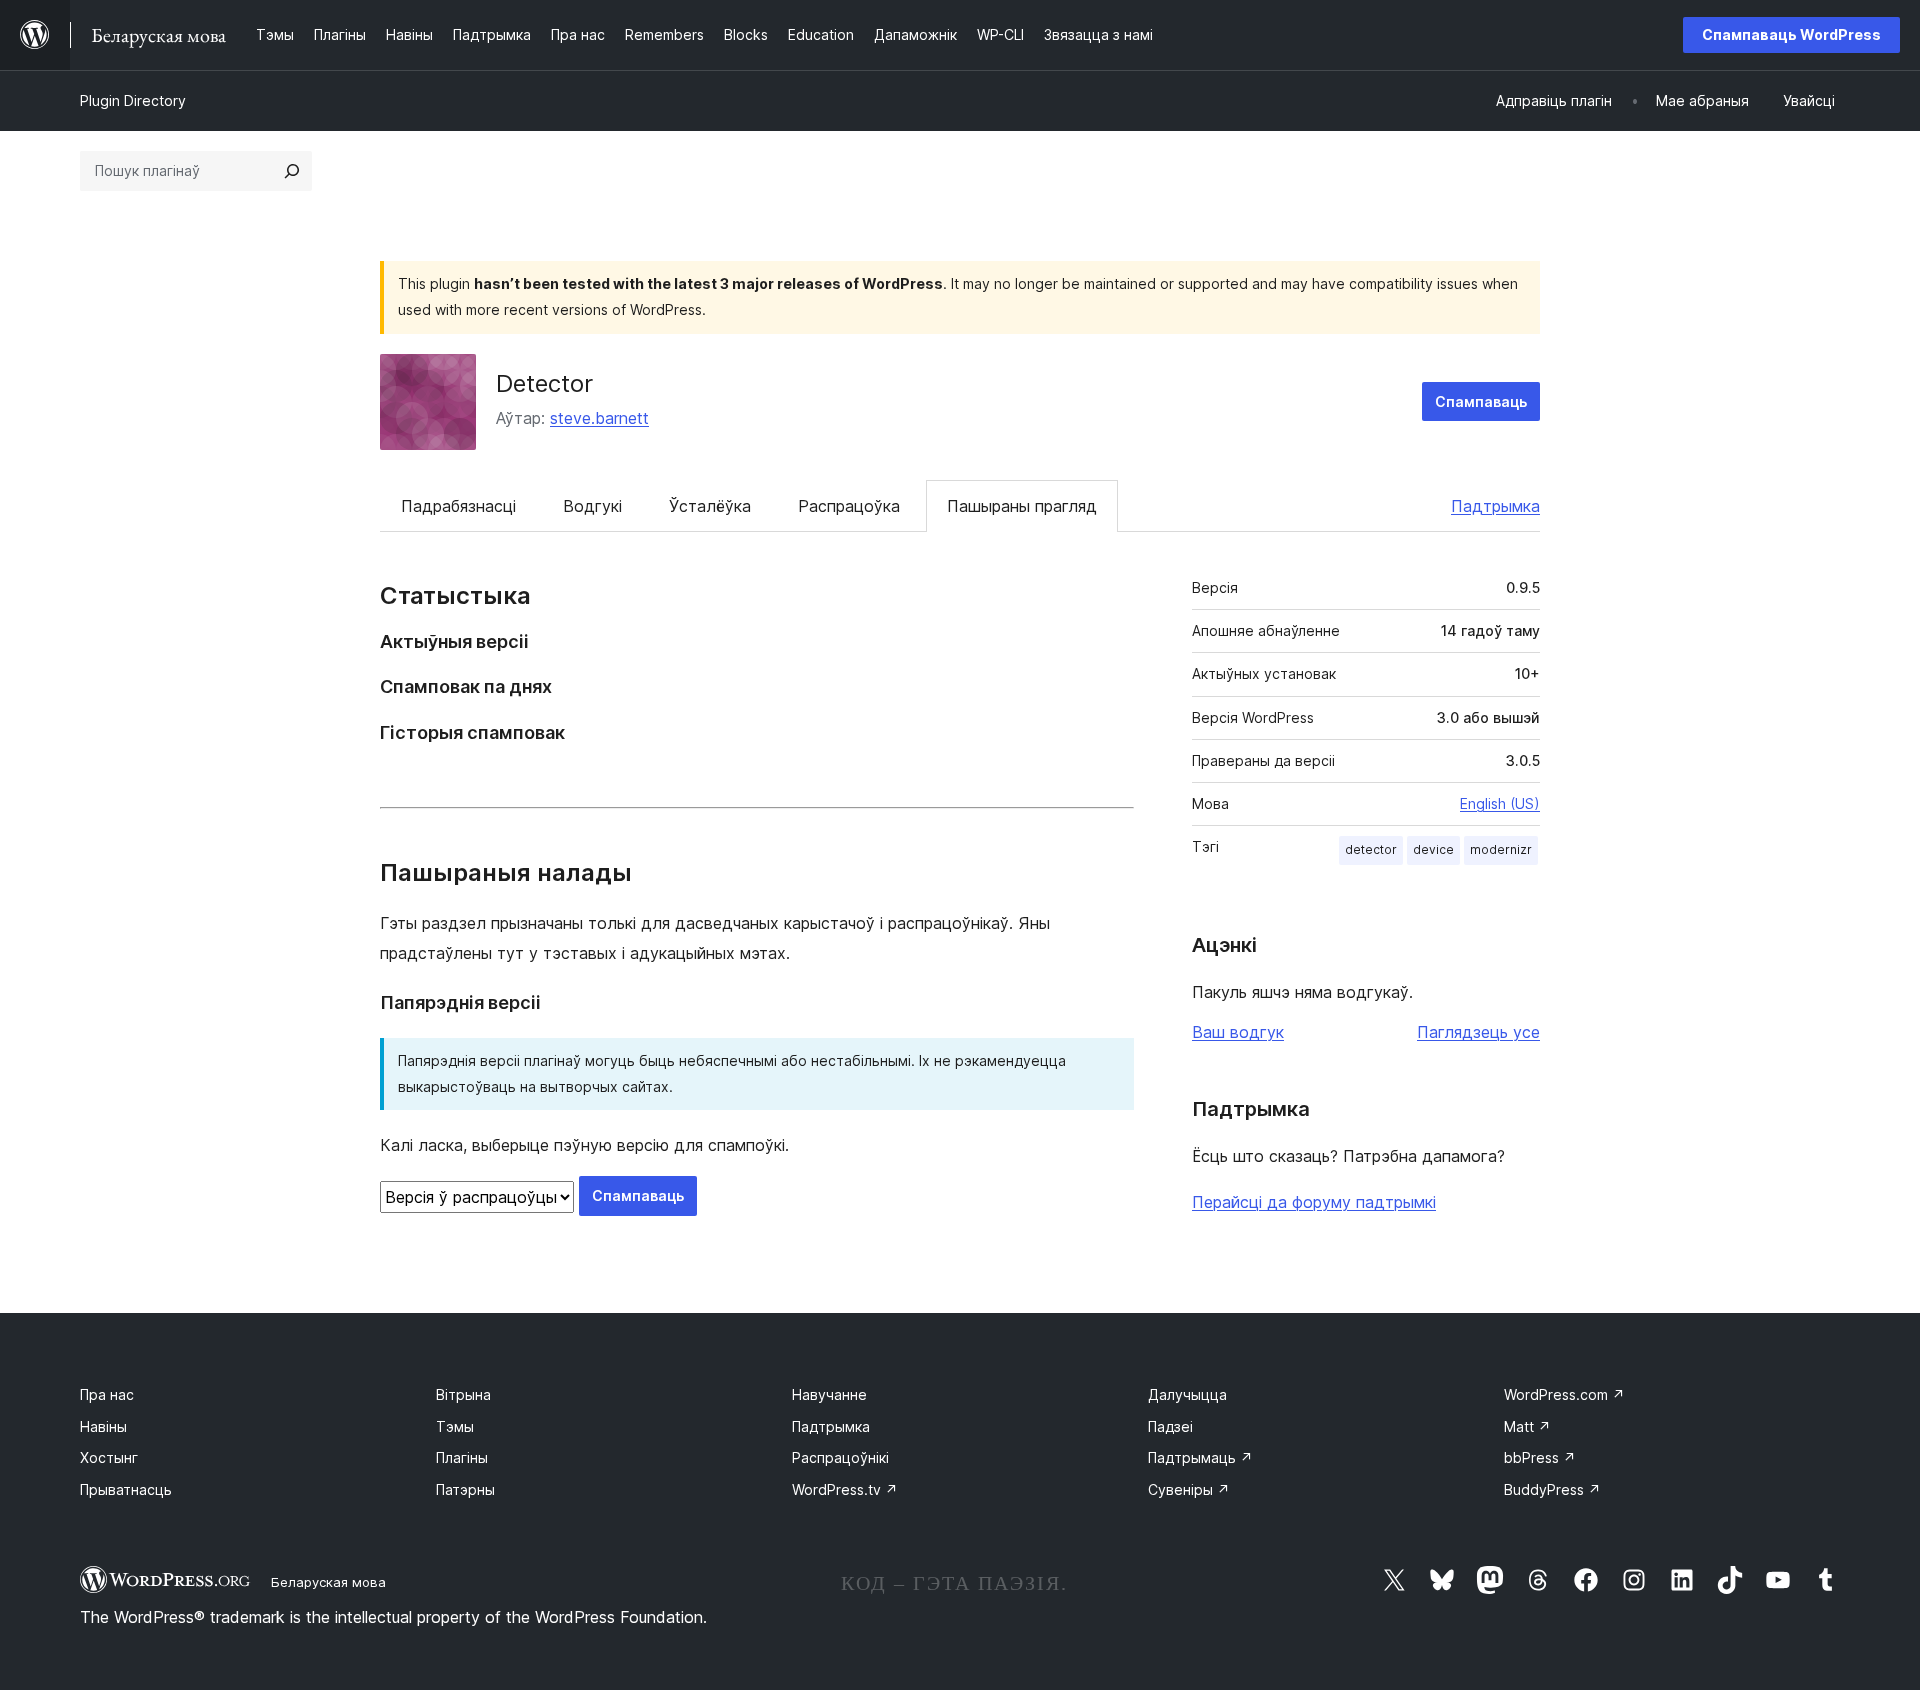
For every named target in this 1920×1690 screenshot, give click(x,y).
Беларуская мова (328, 1582)
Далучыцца (1187, 1394)
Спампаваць (1481, 401)
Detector (544, 383)
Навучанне (829, 1394)
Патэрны (465, 1489)
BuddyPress (1552, 1489)
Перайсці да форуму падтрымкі (1314, 1202)
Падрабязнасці (458, 506)
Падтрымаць (1200, 1457)
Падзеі (1170, 1426)
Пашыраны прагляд (1022, 506)
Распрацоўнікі (840, 1457)
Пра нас (107, 1394)
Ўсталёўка (710, 506)
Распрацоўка (849, 506)
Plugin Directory (133, 100)
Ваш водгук (1238, 1032)
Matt (1527, 1426)
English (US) (1500, 803)
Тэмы (455, 1426)
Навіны (103, 1426)
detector (1371, 849)
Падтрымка (1495, 506)
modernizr (1501, 849)
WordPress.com (1564, 1394)
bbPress (1540, 1457)
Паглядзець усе (1478, 1032)
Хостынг (109, 1457)
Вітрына (463, 1394)
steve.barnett (599, 418)
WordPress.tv (845, 1489)
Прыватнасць (126, 1489)
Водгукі (592, 506)
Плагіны (462, 1457)
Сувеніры (1189, 1489)
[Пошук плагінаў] (292, 171)
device (1433, 849)
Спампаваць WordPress (1791, 34)
